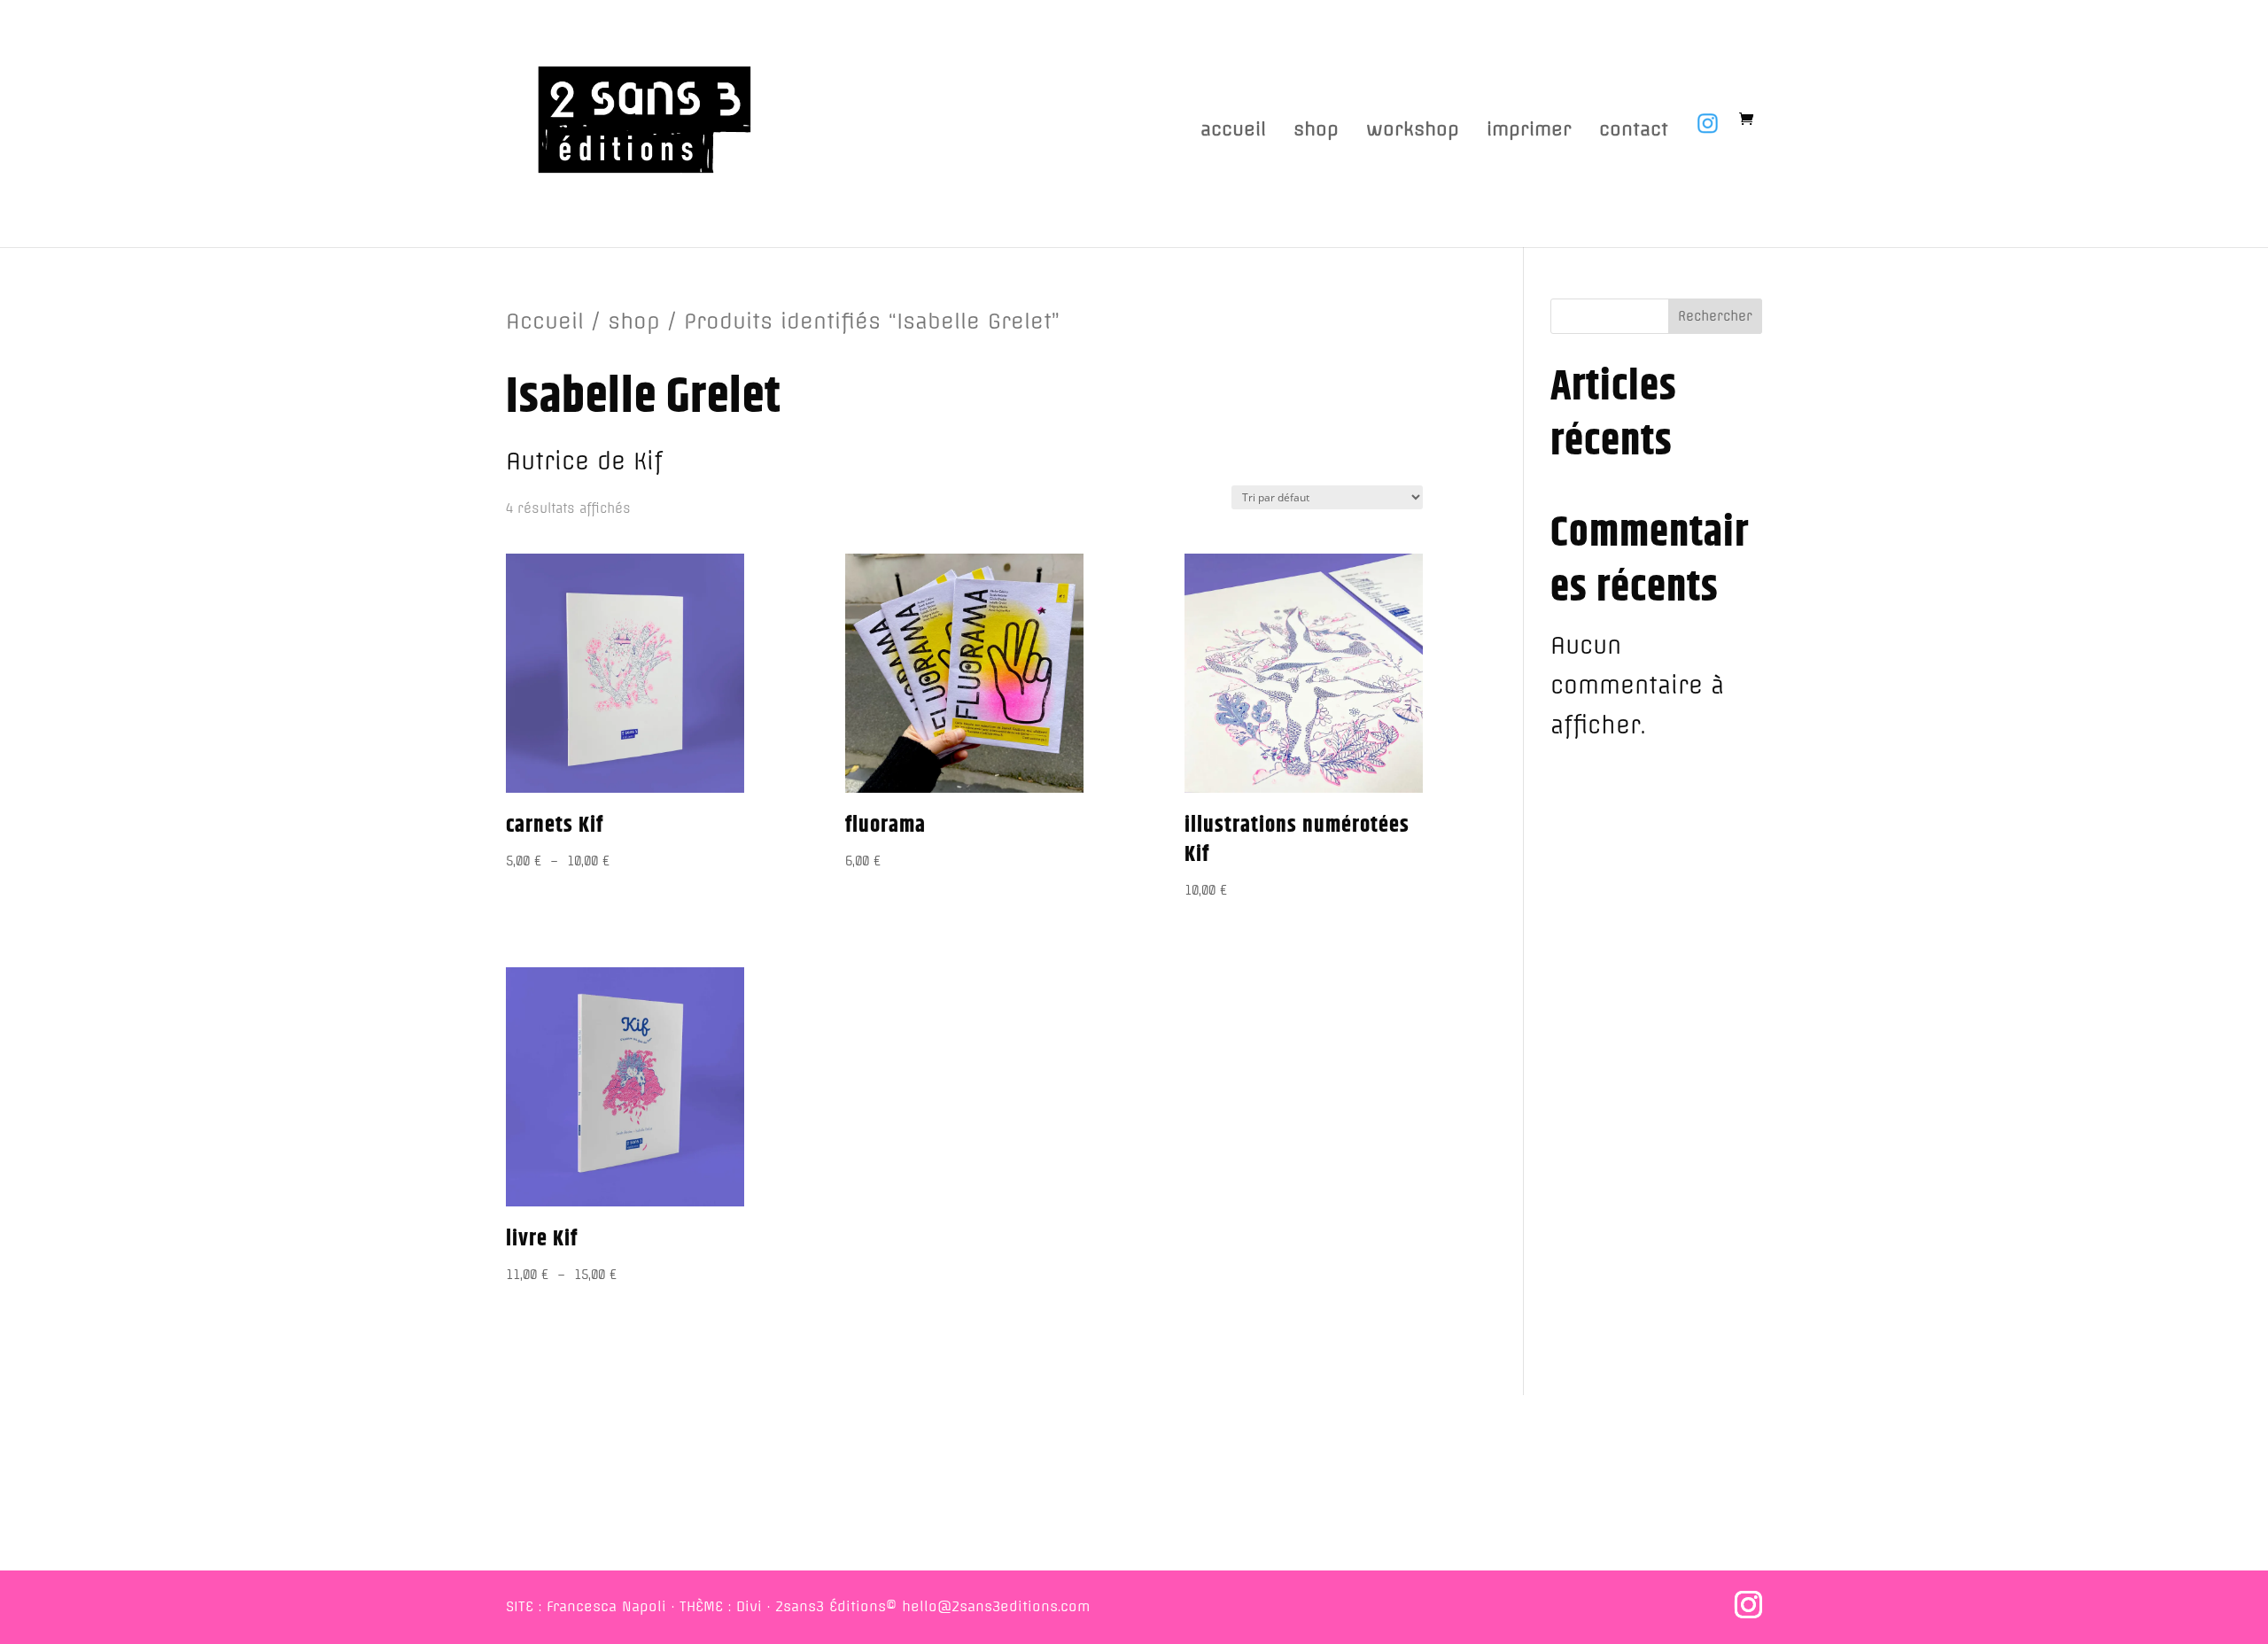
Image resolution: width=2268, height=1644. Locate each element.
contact (1634, 132)
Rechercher (1715, 316)
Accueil (545, 321)
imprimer (1529, 132)
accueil (1233, 132)
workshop (1413, 132)
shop (1316, 132)
